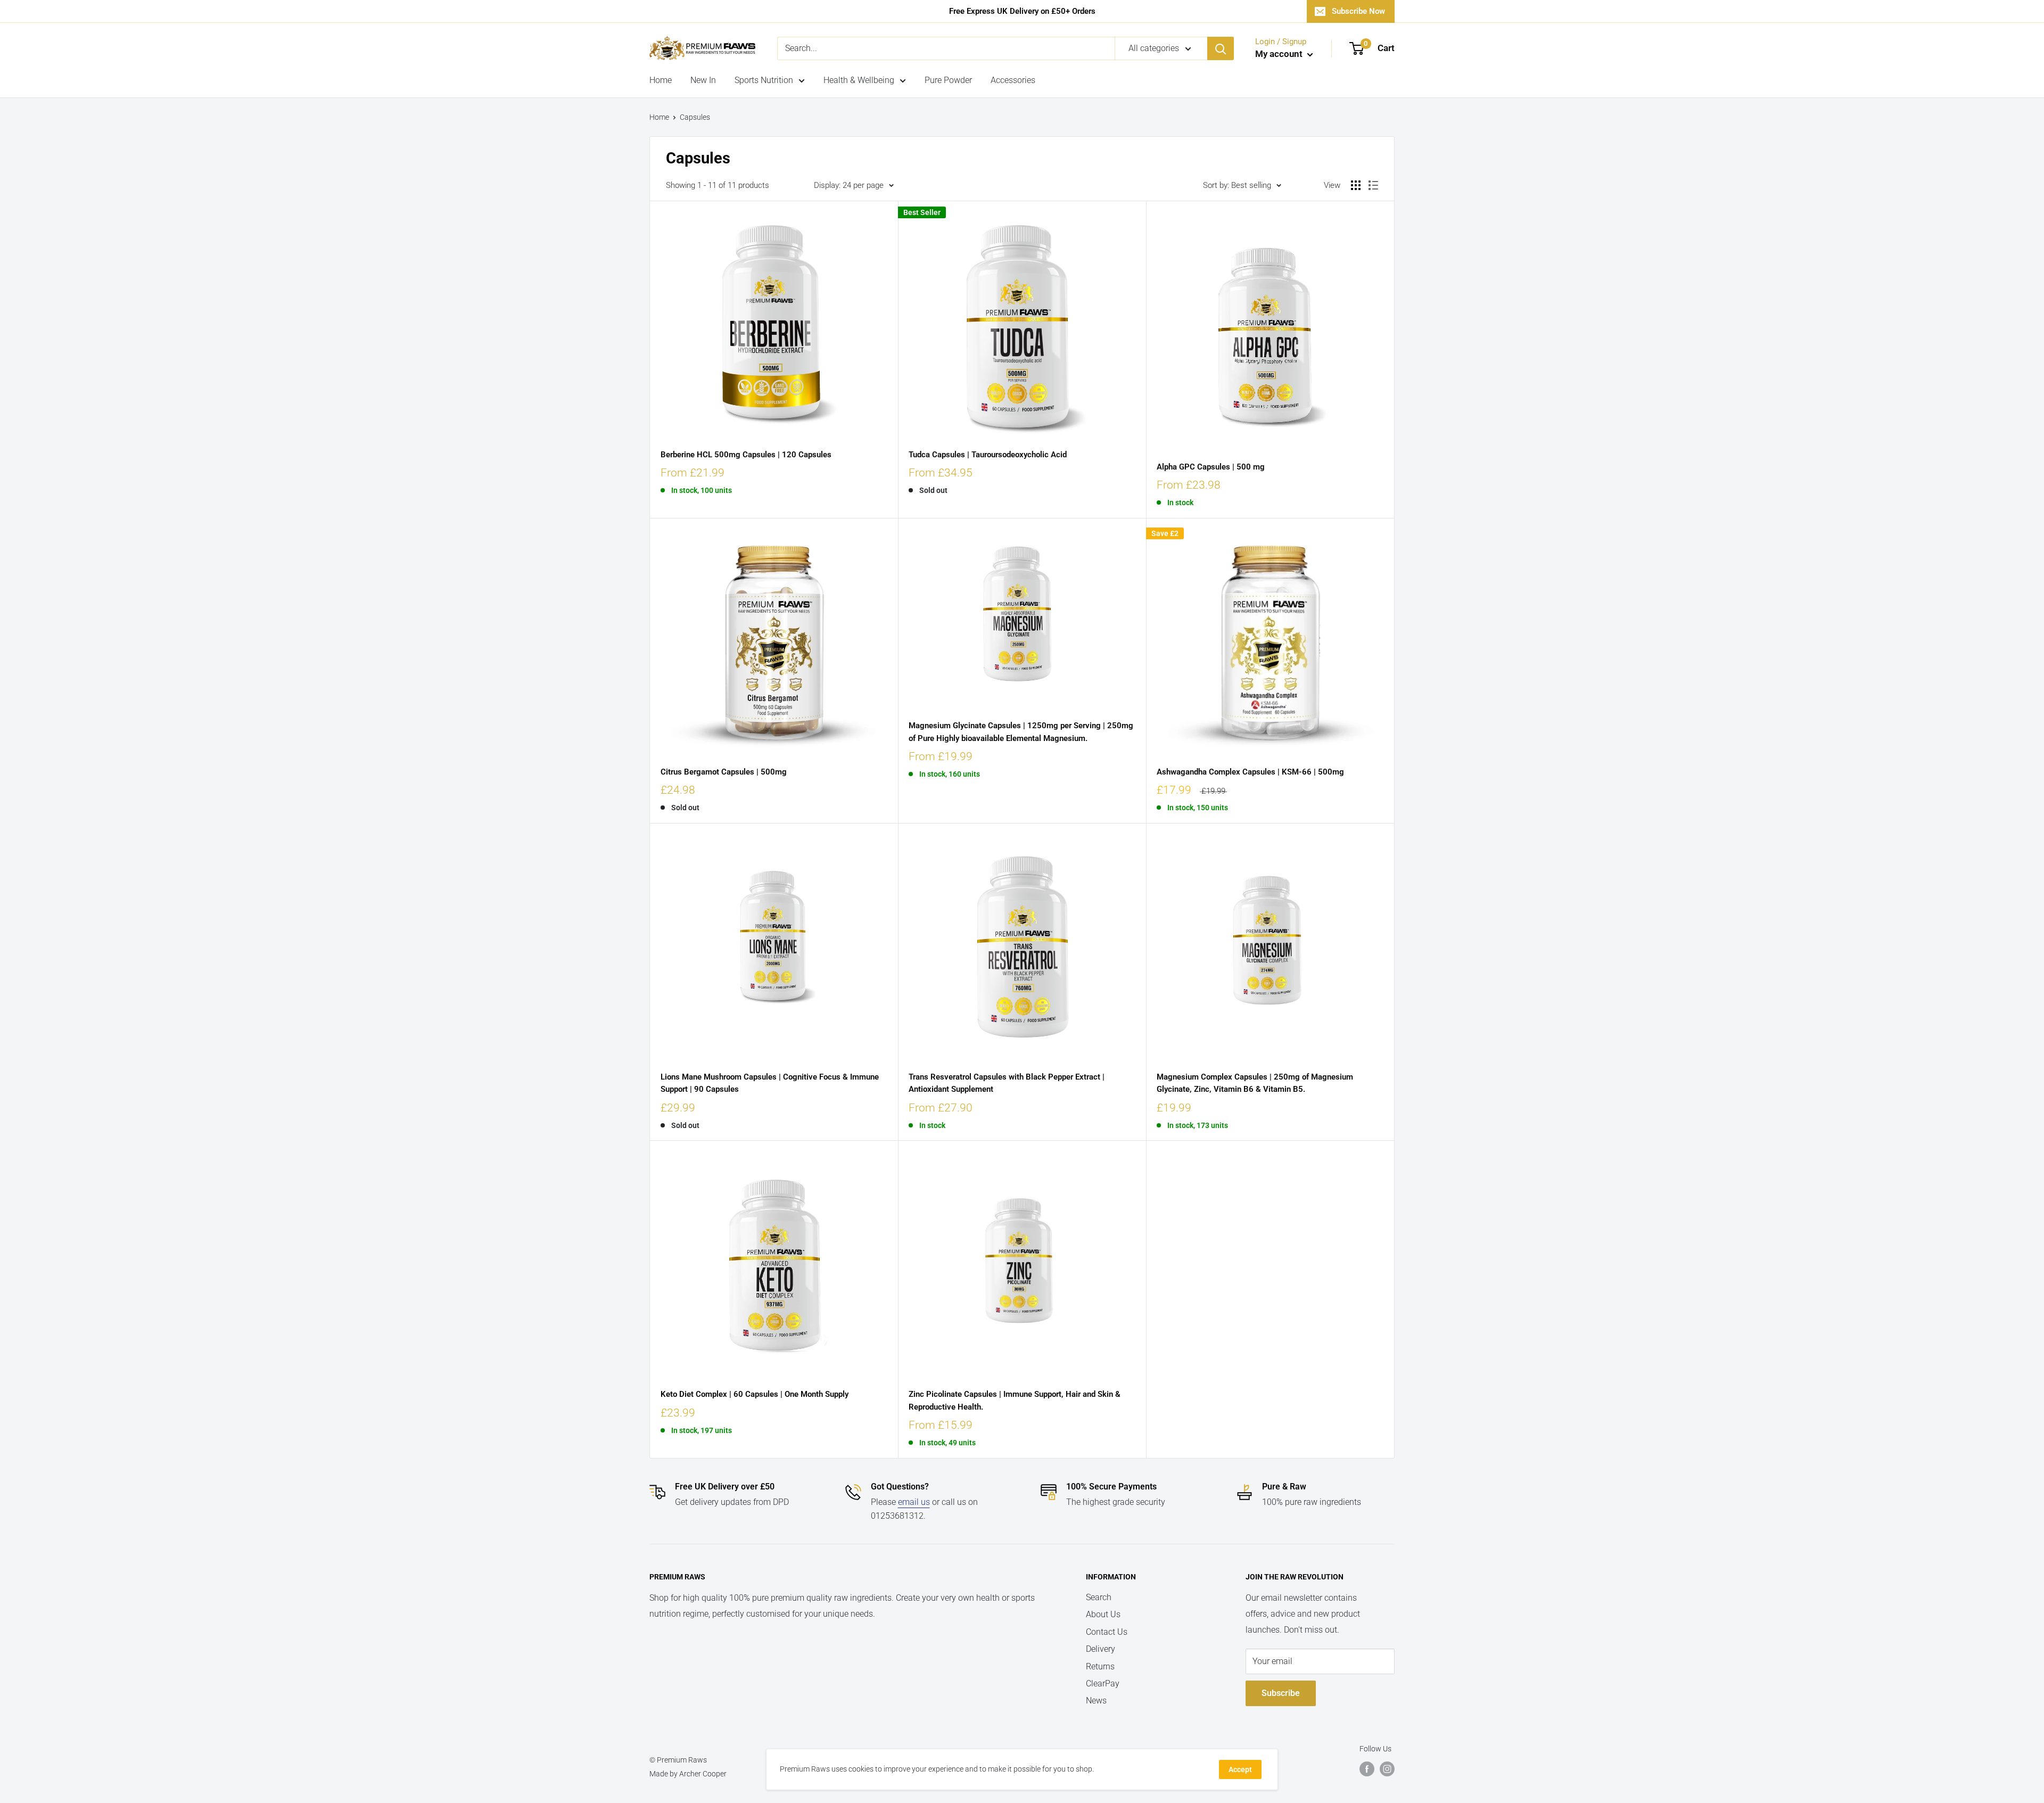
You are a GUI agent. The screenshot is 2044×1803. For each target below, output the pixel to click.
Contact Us (1107, 1632)
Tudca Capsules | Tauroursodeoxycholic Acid (988, 455)
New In (703, 80)
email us (914, 1502)
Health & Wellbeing (859, 80)
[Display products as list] (1373, 185)
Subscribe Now (1358, 11)
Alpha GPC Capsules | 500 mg (1211, 467)
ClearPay (1103, 1683)
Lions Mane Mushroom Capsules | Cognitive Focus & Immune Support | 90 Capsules (770, 1083)
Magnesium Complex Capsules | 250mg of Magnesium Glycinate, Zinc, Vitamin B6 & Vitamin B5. (1255, 1083)
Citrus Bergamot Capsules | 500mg (724, 772)
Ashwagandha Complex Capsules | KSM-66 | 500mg (1250, 772)
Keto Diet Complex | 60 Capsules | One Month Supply (755, 1394)
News (1096, 1701)
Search (1099, 1597)
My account (1280, 54)
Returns (1100, 1666)
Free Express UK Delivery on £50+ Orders (1022, 11)
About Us (1103, 1614)
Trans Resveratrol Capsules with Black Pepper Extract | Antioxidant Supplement (1007, 1083)
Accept (1240, 1769)
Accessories (1013, 80)
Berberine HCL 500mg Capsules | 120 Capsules (746, 455)
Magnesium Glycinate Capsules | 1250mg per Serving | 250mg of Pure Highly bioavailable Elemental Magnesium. (1021, 732)
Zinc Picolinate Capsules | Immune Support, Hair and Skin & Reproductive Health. (1015, 1400)
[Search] (1221, 48)
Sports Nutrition (764, 80)
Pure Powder (948, 80)
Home (661, 80)
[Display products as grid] (1356, 185)
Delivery (1101, 1649)
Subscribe (1281, 1693)
